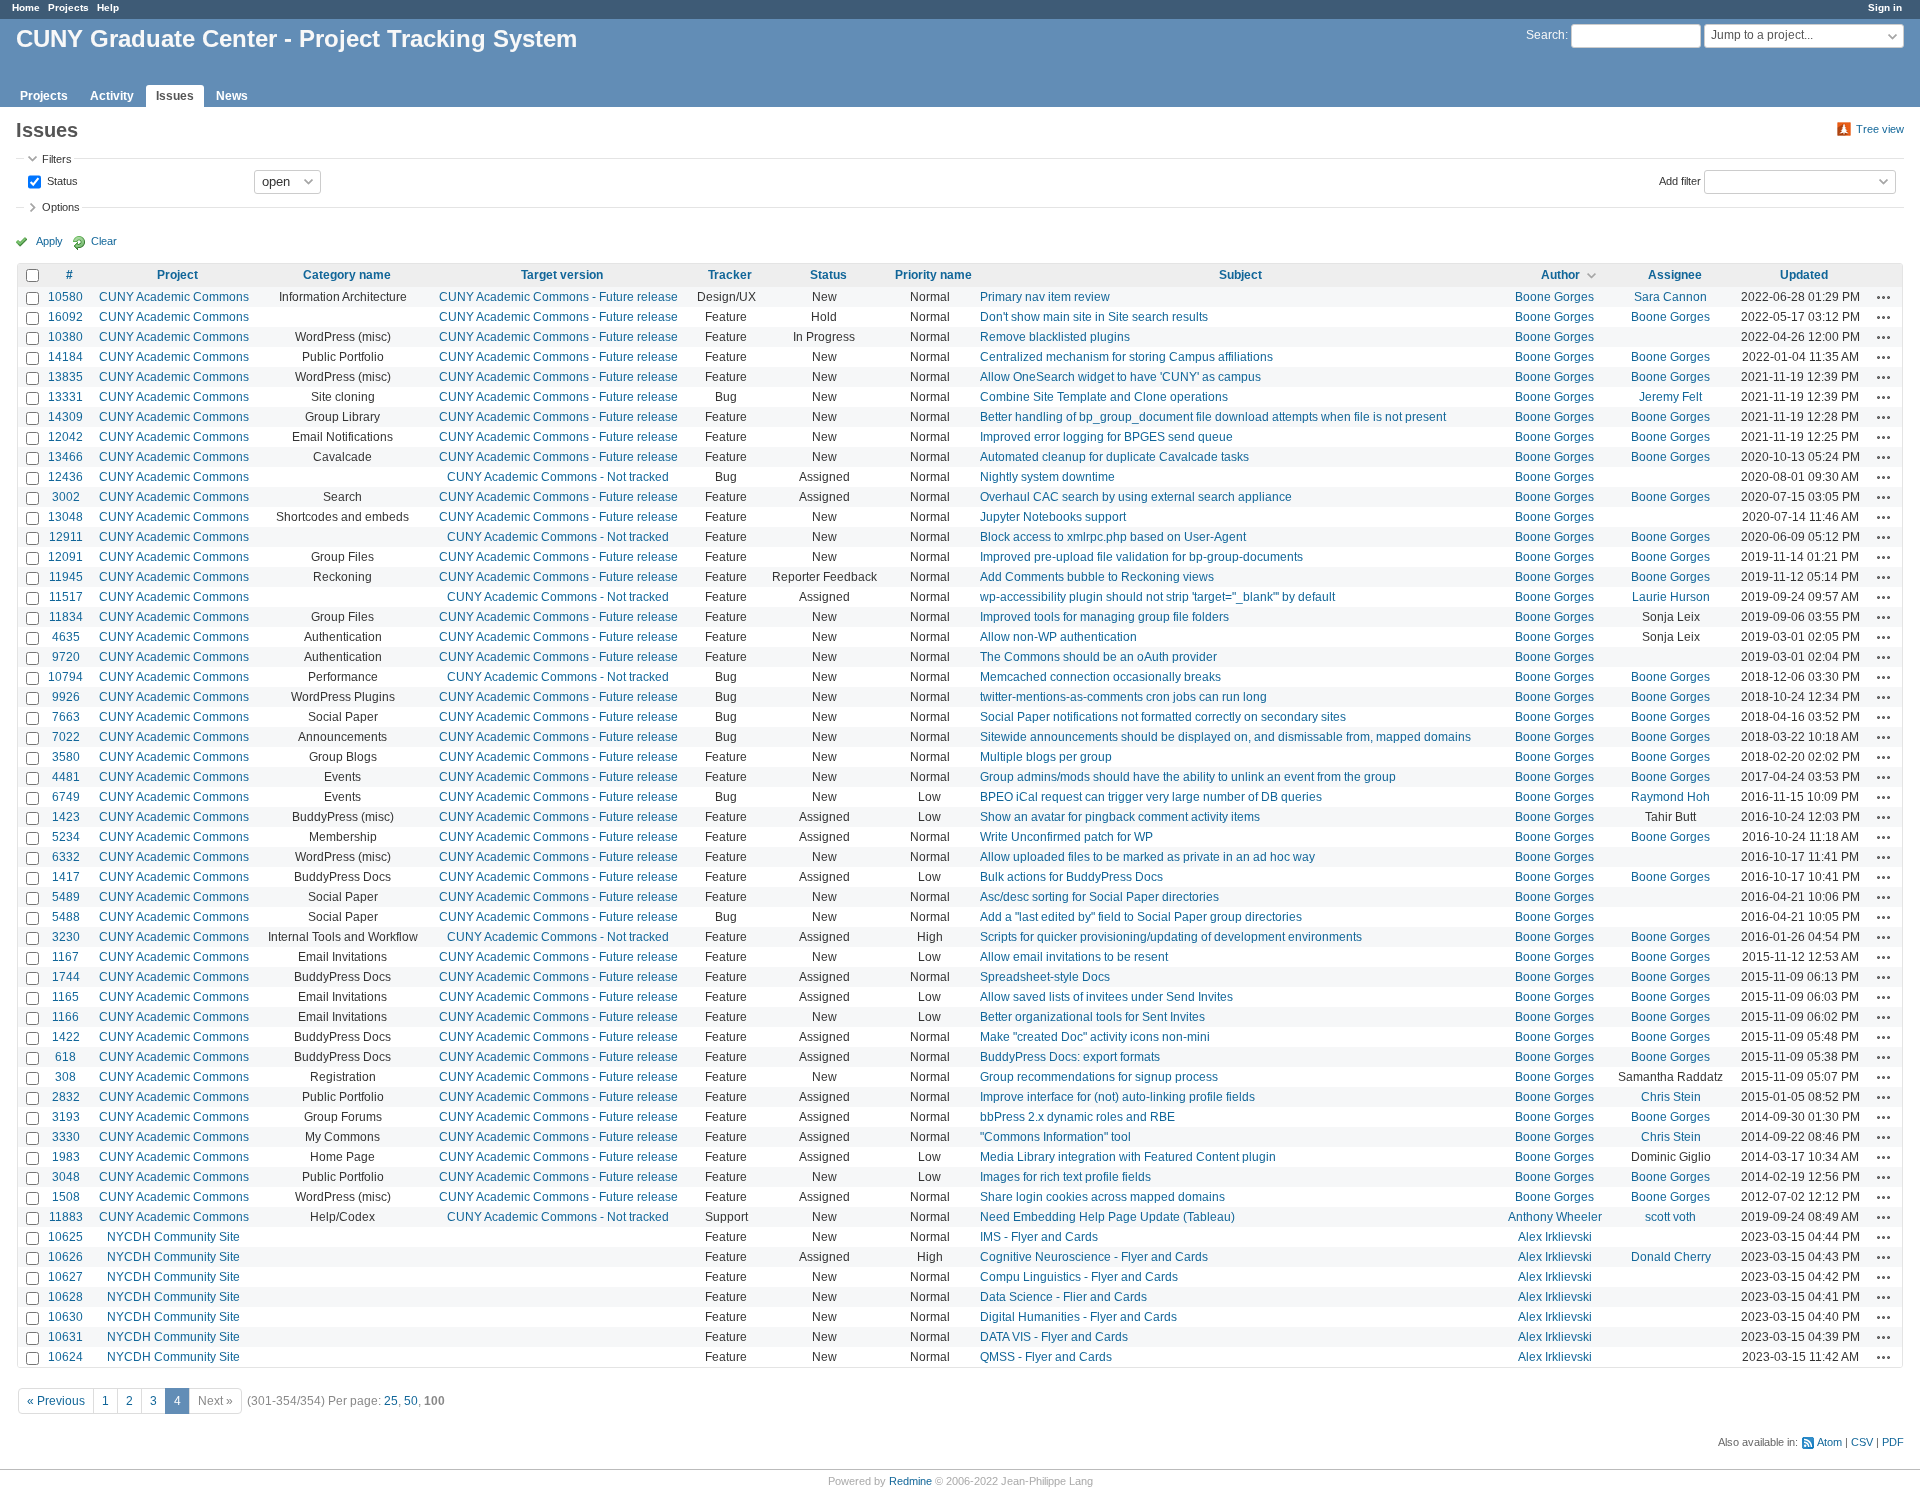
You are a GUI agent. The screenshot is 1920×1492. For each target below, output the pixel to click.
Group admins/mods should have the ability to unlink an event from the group (1188, 777)
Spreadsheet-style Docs (1045, 977)
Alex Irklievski (1555, 1237)
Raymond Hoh (1670, 797)
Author (1560, 275)
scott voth (1670, 1217)
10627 (65, 1277)
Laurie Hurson (1671, 597)
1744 (66, 977)
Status (61, 180)
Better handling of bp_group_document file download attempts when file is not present (1213, 417)
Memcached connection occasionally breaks (1100, 677)
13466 (65, 457)
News (232, 96)
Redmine (910, 1481)
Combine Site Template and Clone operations (1104, 397)
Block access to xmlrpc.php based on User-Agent (1113, 537)
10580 (65, 297)
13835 (65, 377)
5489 (66, 897)
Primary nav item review (1045, 297)
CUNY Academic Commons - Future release (558, 297)
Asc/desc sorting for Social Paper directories (1099, 897)
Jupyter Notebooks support (1053, 517)
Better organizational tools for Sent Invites (1092, 1017)
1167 (65, 957)
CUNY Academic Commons (174, 297)
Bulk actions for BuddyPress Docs (1071, 877)
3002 (66, 497)
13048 (65, 517)
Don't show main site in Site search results (1094, 317)
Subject (1240, 275)
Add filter (1680, 180)
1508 (66, 1197)
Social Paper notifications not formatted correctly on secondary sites (1163, 717)
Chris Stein (1671, 1097)
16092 (65, 317)
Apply (49, 241)
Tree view (1880, 129)
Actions (1884, 297)
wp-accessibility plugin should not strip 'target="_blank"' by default (1157, 597)
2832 (66, 1097)
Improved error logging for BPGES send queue (1106, 437)
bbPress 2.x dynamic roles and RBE (1077, 1117)
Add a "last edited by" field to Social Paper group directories (1141, 917)
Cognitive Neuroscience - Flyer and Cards (1094, 1257)
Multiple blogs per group (1046, 757)
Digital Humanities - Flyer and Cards (1078, 1317)
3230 (66, 937)
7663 (66, 717)
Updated (1804, 275)
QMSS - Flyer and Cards (1046, 1357)
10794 (65, 677)
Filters (57, 159)
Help (108, 7)
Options (61, 207)
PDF (1893, 1442)
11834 (66, 617)
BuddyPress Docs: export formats (1070, 1057)
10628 (65, 1297)
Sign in (1885, 7)
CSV (1862, 1442)
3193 (66, 1117)
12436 (65, 477)
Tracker (730, 275)
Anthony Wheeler (1555, 1217)
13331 (65, 397)
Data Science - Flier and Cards (1063, 1297)
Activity (112, 96)
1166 (65, 1017)
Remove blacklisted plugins (1055, 337)
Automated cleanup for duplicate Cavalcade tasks (1114, 457)
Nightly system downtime (1047, 477)
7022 (66, 737)
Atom (1829, 1442)
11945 (66, 577)
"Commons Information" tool (1055, 1137)
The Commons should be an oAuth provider (1098, 657)
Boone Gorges (1554, 297)
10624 (65, 1357)
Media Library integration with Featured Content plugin (1128, 1157)
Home (26, 7)
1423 (66, 817)
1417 (66, 877)
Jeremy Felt (1670, 397)
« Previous (56, 1401)
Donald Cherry (1671, 1257)
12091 (65, 557)
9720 (66, 657)
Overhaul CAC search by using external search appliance (1136, 497)
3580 (66, 757)
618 (65, 1057)
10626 (65, 1257)
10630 (65, 1317)
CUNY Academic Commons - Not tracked (558, 477)
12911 (66, 537)
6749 (66, 797)
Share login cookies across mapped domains (1102, 1197)
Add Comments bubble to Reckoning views (1097, 577)
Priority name (933, 275)
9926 (66, 697)
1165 (65, 997)
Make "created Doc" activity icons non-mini (1095, 1037)
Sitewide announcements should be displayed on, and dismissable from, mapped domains (1225, 737)
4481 (66, 777)
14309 (65, 417)
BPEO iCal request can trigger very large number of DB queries (1151, 797)
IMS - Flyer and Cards (1039, 1237)
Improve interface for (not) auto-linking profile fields (1117, 1097)
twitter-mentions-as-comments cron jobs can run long (1123, 697)
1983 (66, 1157)
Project (177, 275)
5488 (66, 917)
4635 (66, 637)
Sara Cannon (1670, 297)
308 (65, 1077)
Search (1545, 35)
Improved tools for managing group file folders (1104, 617)
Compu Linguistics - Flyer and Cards (1079, 1277)
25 (391, 1401)
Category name (347, 275)
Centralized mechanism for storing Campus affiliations (1126, 357)
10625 (65, 1237)
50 (411, 1401)
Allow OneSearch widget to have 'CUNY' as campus (1120, 377)
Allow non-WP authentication (1058, 637)
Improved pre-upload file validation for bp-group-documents (1141, 557)
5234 (66, 837)
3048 (66, 1177)
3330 (66, 1137)
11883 (66, 1217)
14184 (65, 357)
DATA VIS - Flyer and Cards (1054, 1337)
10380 (65, 337)
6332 (66, 857)
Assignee (1675, 275)
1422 (66, 1037)
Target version (562, 275)
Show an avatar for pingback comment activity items (1120, 817)
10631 (65, 1337)
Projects (68, 7)
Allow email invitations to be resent (1074, 957)
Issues (175, 96)
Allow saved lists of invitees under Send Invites (1106, 997)
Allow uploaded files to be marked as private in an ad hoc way (1147, 857)
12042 (65, 437)
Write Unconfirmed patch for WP (1066, 837)
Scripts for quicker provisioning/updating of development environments (1171, 937)
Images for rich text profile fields (1065, 1177)
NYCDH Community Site (173, 1237)
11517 (66, 597)
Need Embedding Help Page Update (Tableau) (1107, 1217)
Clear (104, 241)
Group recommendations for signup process (1099, 1077)
